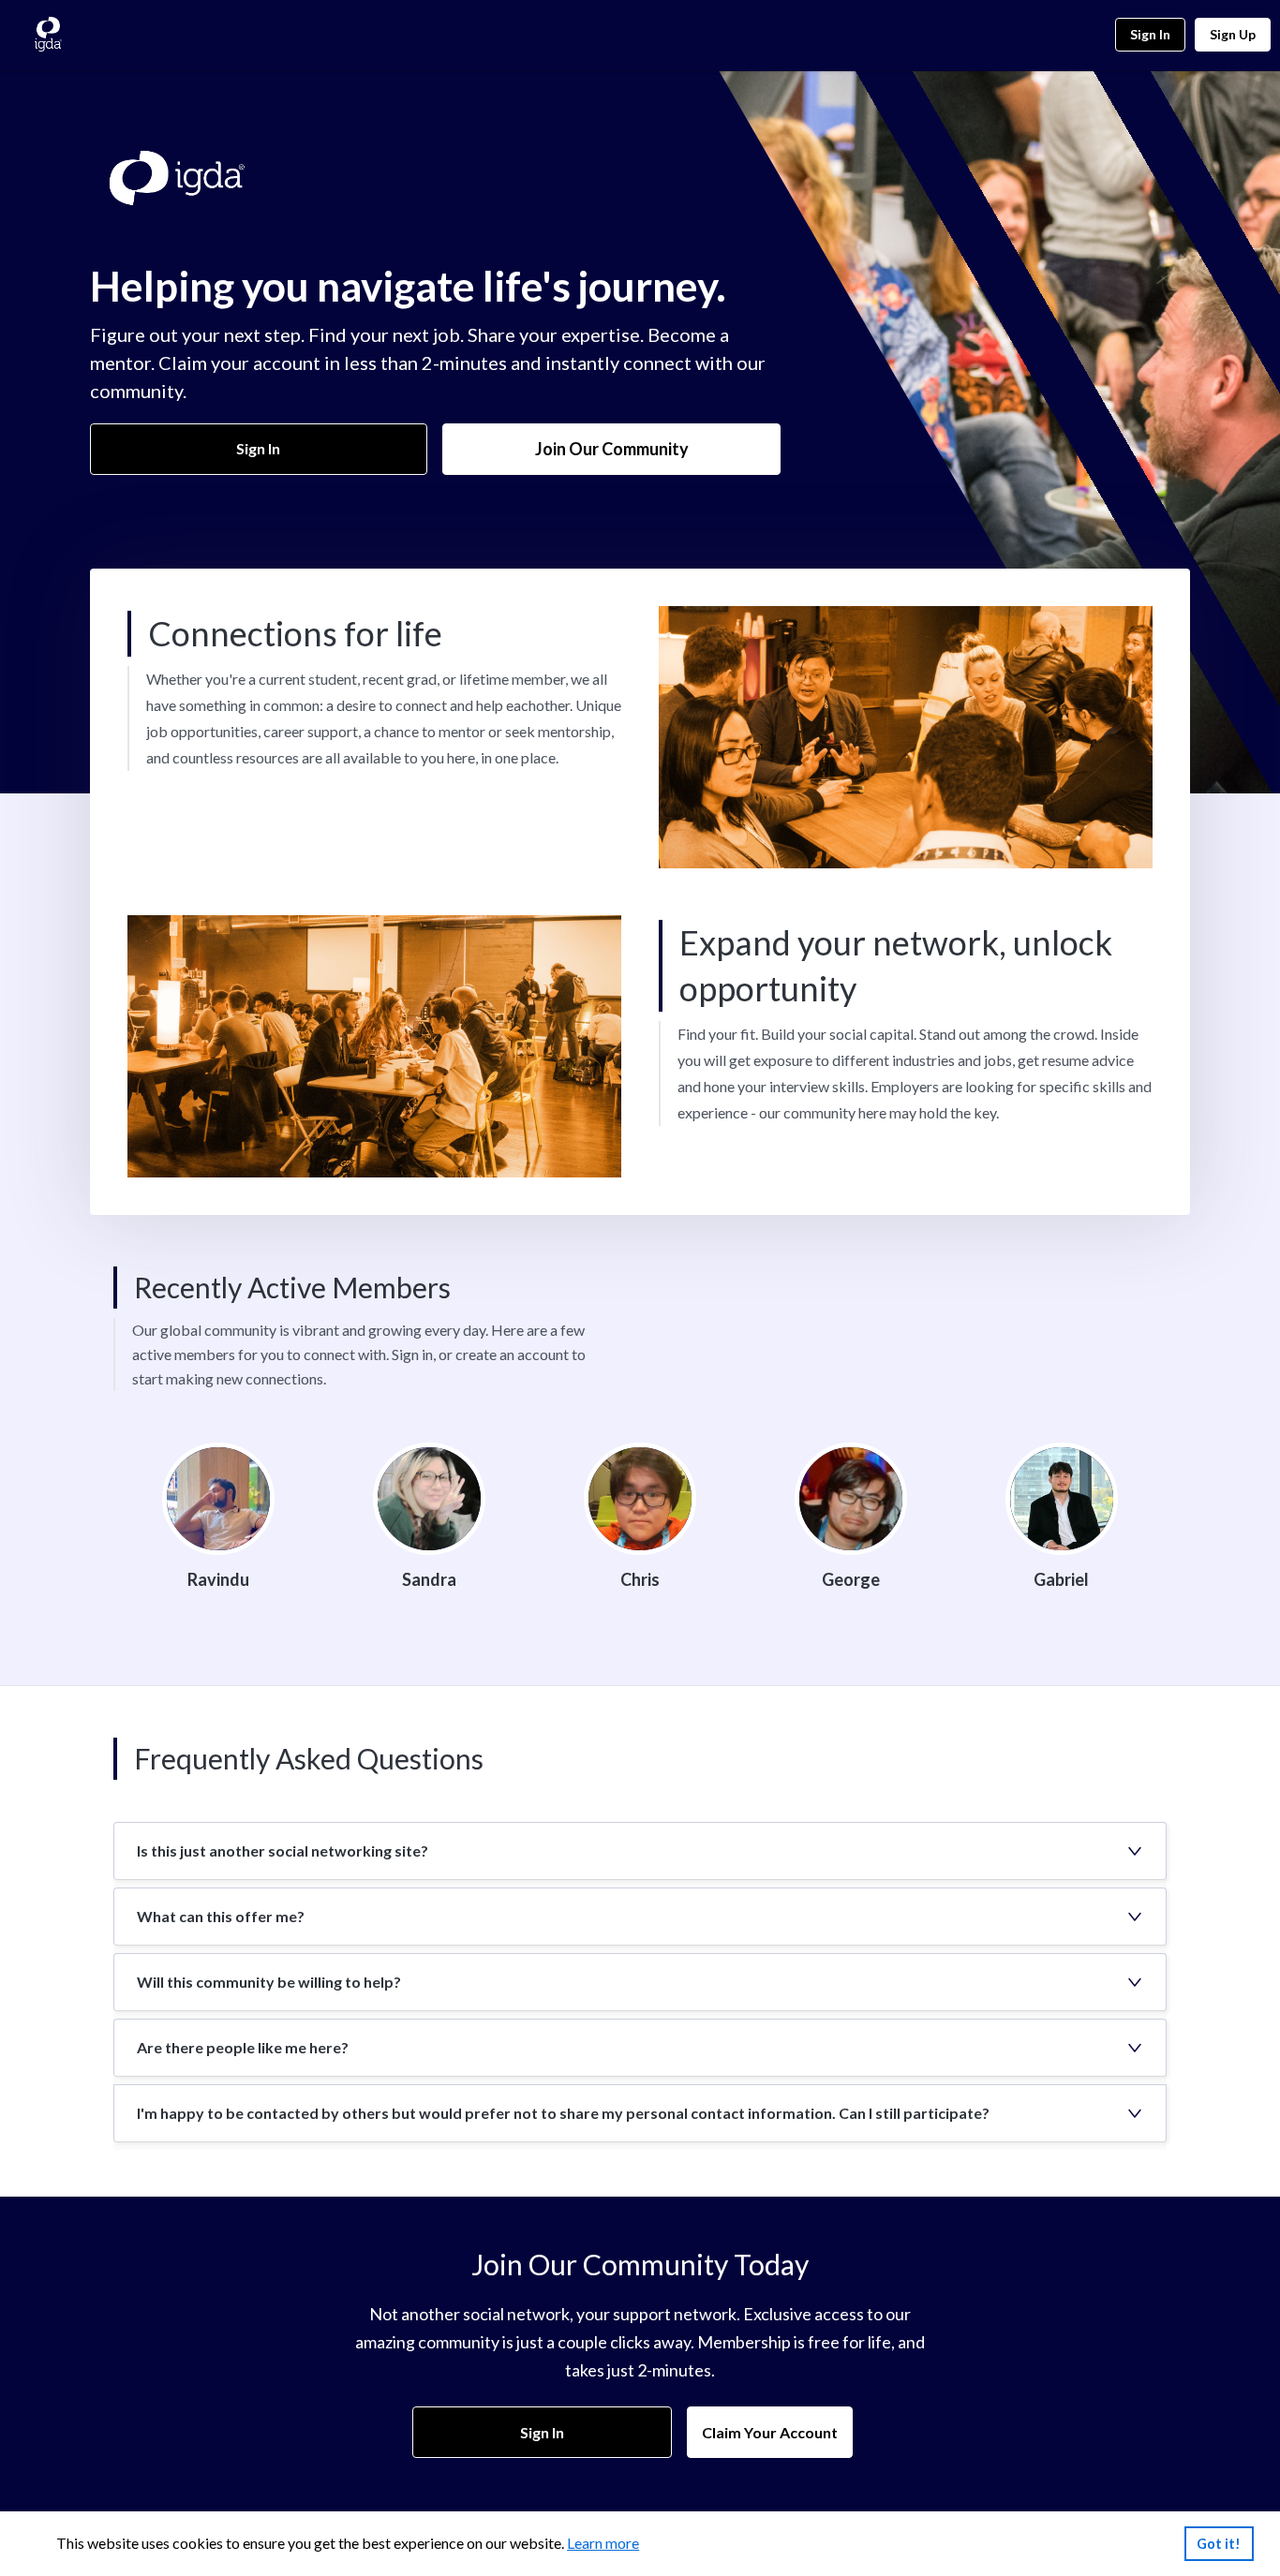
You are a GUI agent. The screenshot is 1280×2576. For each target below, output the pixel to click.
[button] (640, 1851)
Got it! (1219, 2544)
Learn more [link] (603, 2543)
